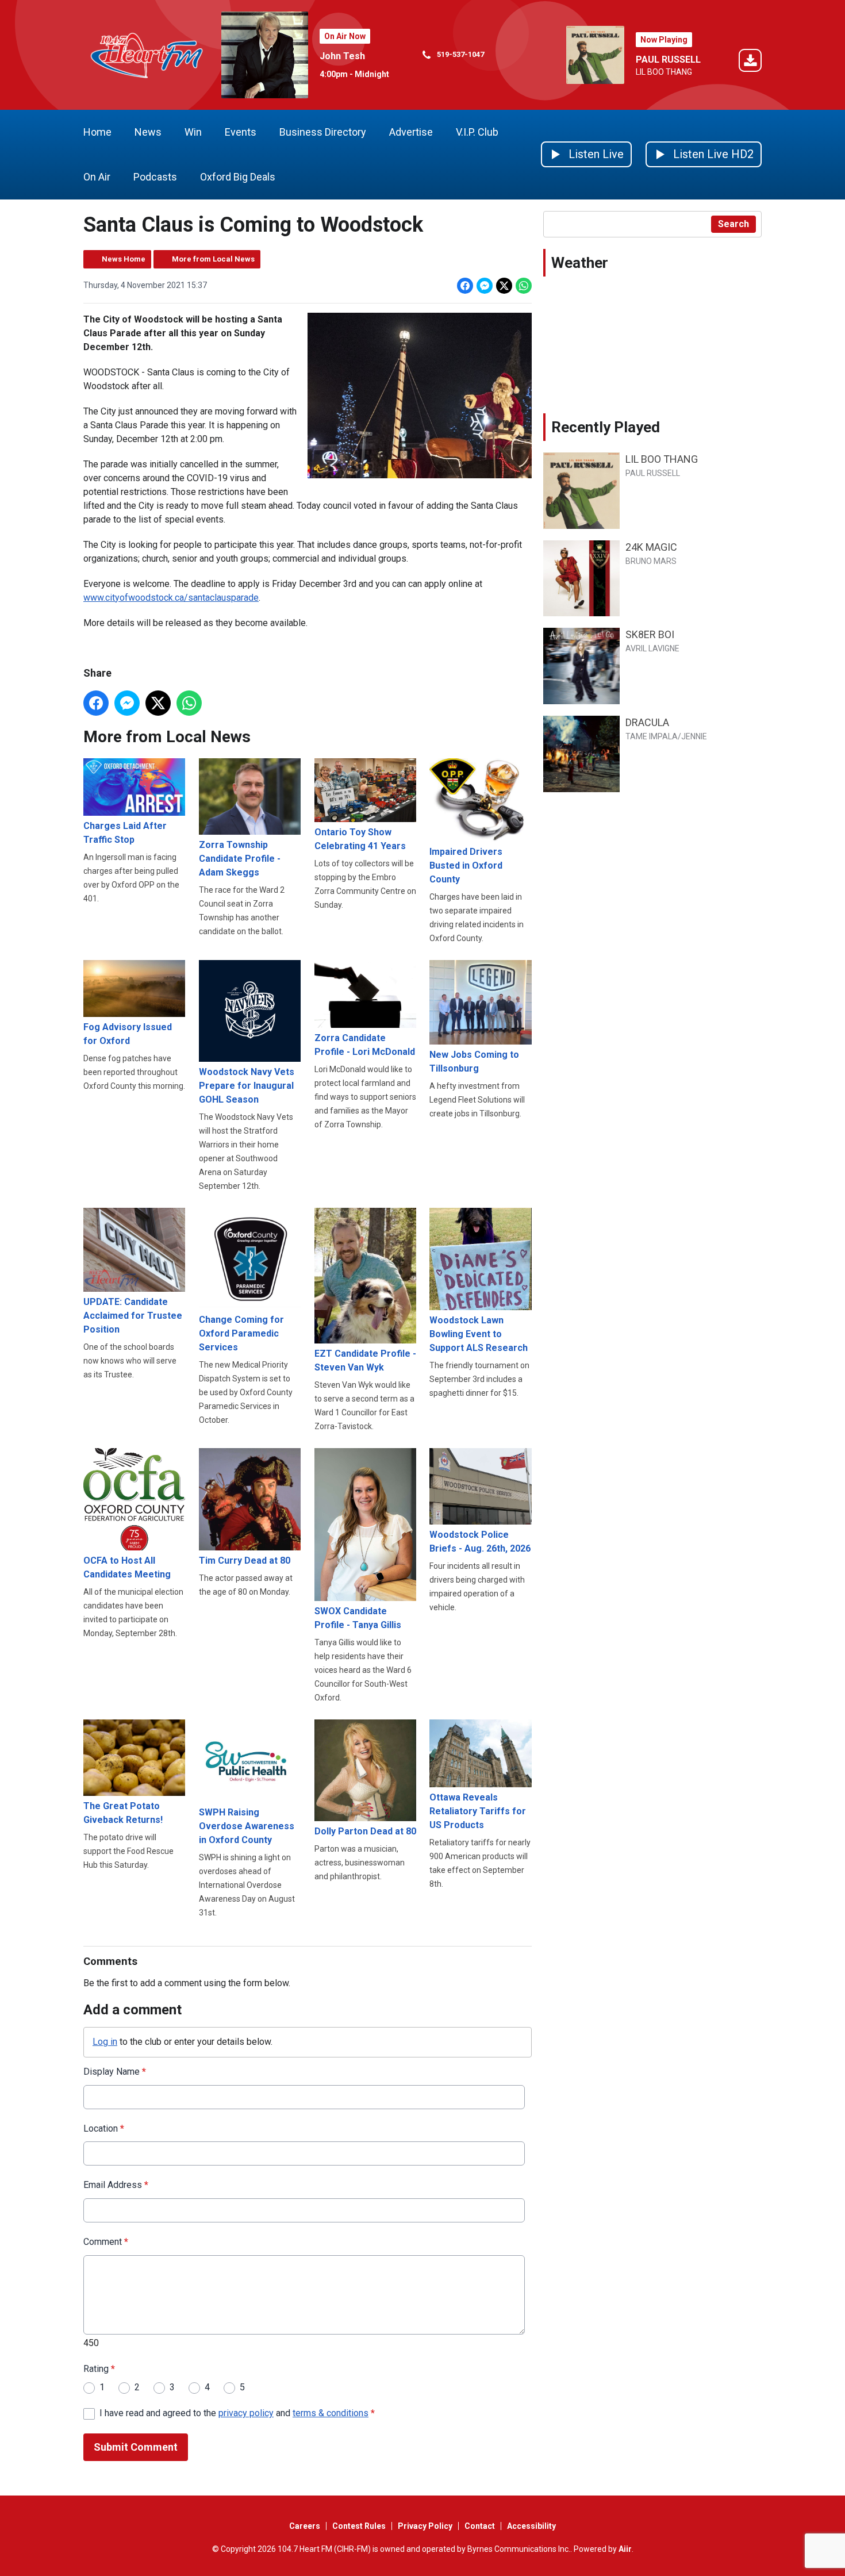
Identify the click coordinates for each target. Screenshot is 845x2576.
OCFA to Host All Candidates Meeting (127, 1567)
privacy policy (246, 2413)
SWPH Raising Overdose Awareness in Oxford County (247, 1826)
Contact (480, 2526)
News (148, 132)
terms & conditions (331, 2413)
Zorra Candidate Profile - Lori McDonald (365, 1045)
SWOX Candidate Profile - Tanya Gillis (358, 1618)
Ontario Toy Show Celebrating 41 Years (360, 839)
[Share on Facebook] (465, 286)
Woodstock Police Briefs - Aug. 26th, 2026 (480, 1542)
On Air (97, 177)
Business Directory (323, 132)
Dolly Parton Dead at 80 (365, 1831)
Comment (106, 2242)
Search (733, 224)
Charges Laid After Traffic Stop (125, 833)
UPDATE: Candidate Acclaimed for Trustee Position (133, 1316)
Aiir (625, 2549)
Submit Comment (136, 2447)
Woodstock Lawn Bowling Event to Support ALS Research (479, 1334)
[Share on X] (504, 286)
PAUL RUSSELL (668, 59)
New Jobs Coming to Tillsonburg (474, 1062)
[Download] (750, 62)
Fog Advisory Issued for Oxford (128, 1034)
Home (97, 132)
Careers (305, 2526)
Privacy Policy (425, 2526)
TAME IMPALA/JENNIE (666, 736)
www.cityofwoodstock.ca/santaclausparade (171, 598)
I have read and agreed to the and (237, 2413)
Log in (105, 2042)
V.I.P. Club (477, 132)
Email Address (116, 2185)
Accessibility (531, 2526)
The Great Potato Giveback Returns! (123, 1813)
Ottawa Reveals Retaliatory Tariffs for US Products (478, 1811)
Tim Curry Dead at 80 (245, 1560)
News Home (124, 259)
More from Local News (213, 259)
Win (193, 132)
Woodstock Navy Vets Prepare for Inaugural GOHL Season (247, 1086)
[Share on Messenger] (485, 286)
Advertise (411, 132)
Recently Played (606, 427)
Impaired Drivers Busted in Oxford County (466, 865)
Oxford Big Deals (238, 177)
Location (104, 2128)
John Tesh (342, 56)
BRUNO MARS (651, 561)
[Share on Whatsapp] (524, 286)
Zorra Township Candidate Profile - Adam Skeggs (240, 859)
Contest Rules (359, 2526)
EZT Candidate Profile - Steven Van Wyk (365, 1360)
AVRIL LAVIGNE (652, 648)
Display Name (115, 2072)
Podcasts (155, 177)
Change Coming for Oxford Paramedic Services (241, 1333)
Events (241, 132)
